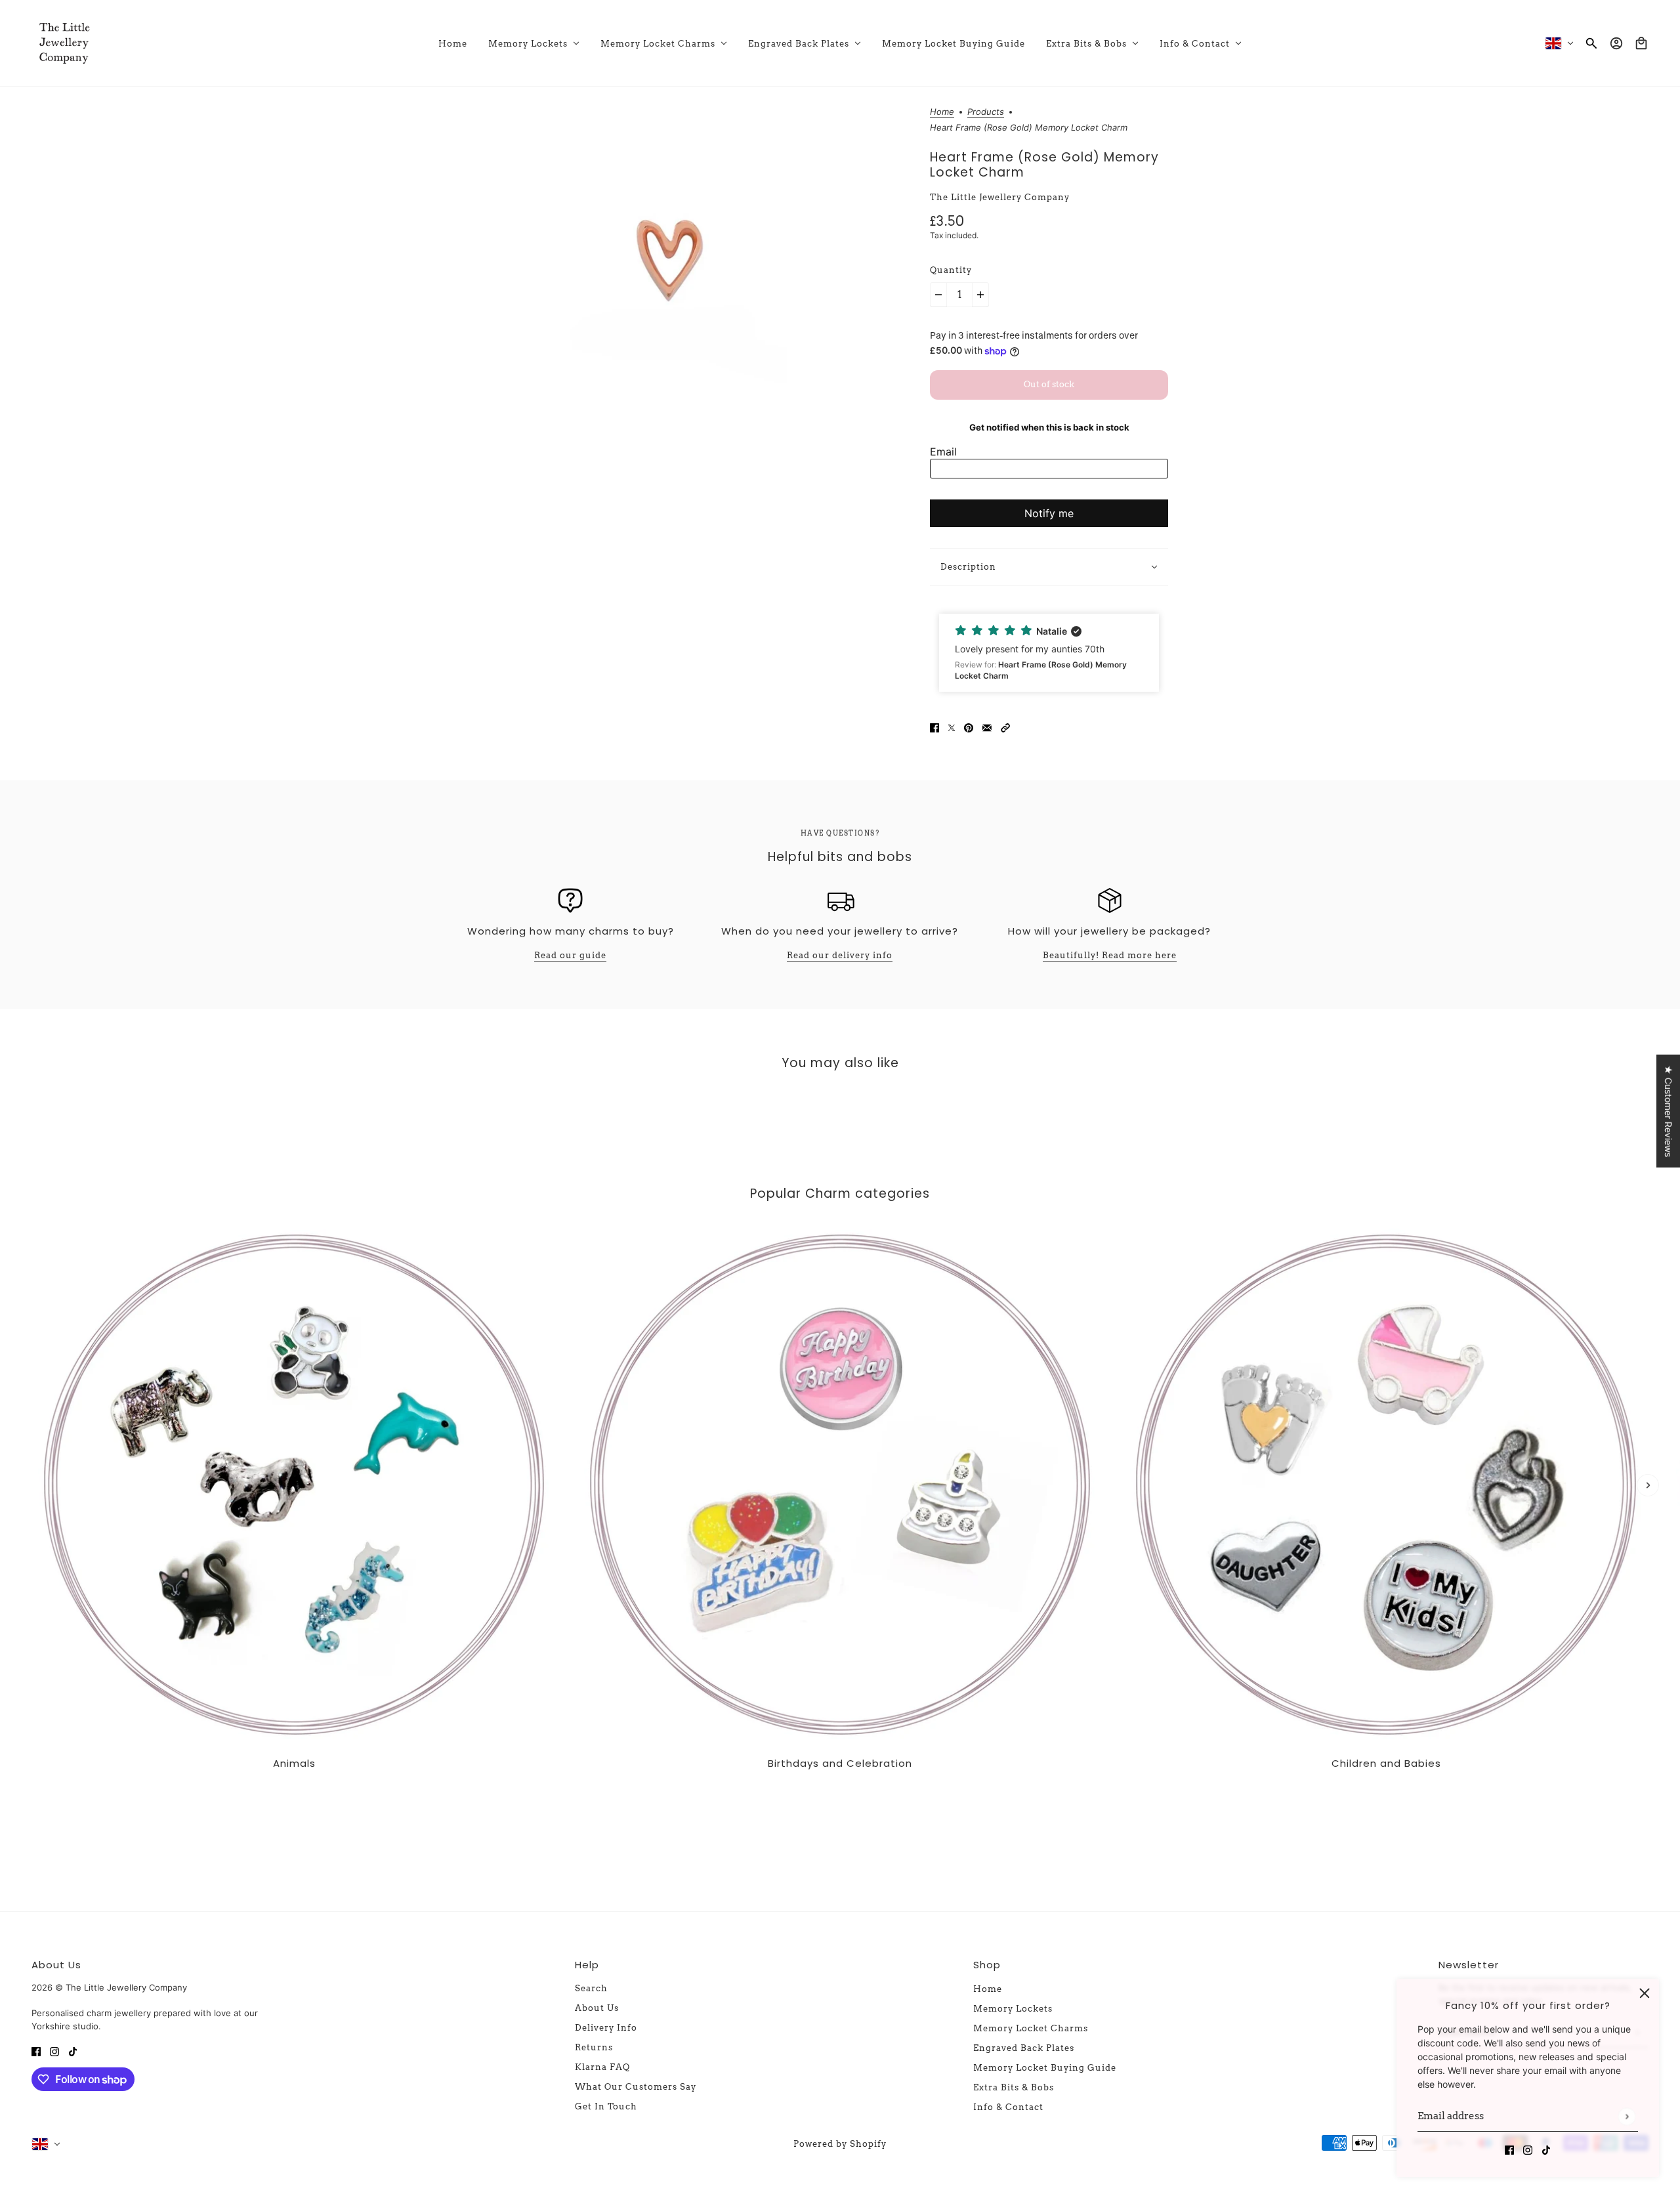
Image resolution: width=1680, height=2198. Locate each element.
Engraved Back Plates (1024, 2048)
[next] (1648, 1485)
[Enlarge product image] (670, 265)
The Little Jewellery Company (1000, 197)
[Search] (1591, 43)
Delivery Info (606, 2028)
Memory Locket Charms (1031, 2028)
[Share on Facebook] (934, 726)
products (986, 112)
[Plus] (980, 295)
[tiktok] (1546, 2149)
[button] (1049, 653)
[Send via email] (987, 726)
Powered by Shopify (840, 2144)
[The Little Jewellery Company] (64, 43)
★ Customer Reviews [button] (1669, 1110)
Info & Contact (1008, 2107)
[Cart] (1641, 43)
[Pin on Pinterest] (969, 726)
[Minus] (938, 295)
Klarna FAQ (602, 2067)
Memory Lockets (1013, 2009)
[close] (1645, 1993)
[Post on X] (952, 726)
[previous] (32, 1233)
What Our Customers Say (636, 2087)
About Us (597, 2008)
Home (942, 112)
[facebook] (1509, 2149)
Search (591, 1988)
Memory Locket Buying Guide (1045, 2068)
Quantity (951, 270)
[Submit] (1627, 2116)
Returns (594, 2047)
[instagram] (1528, 2149)
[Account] (1616, 43)
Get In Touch (606, 2106)
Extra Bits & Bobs (1014, 2087)
